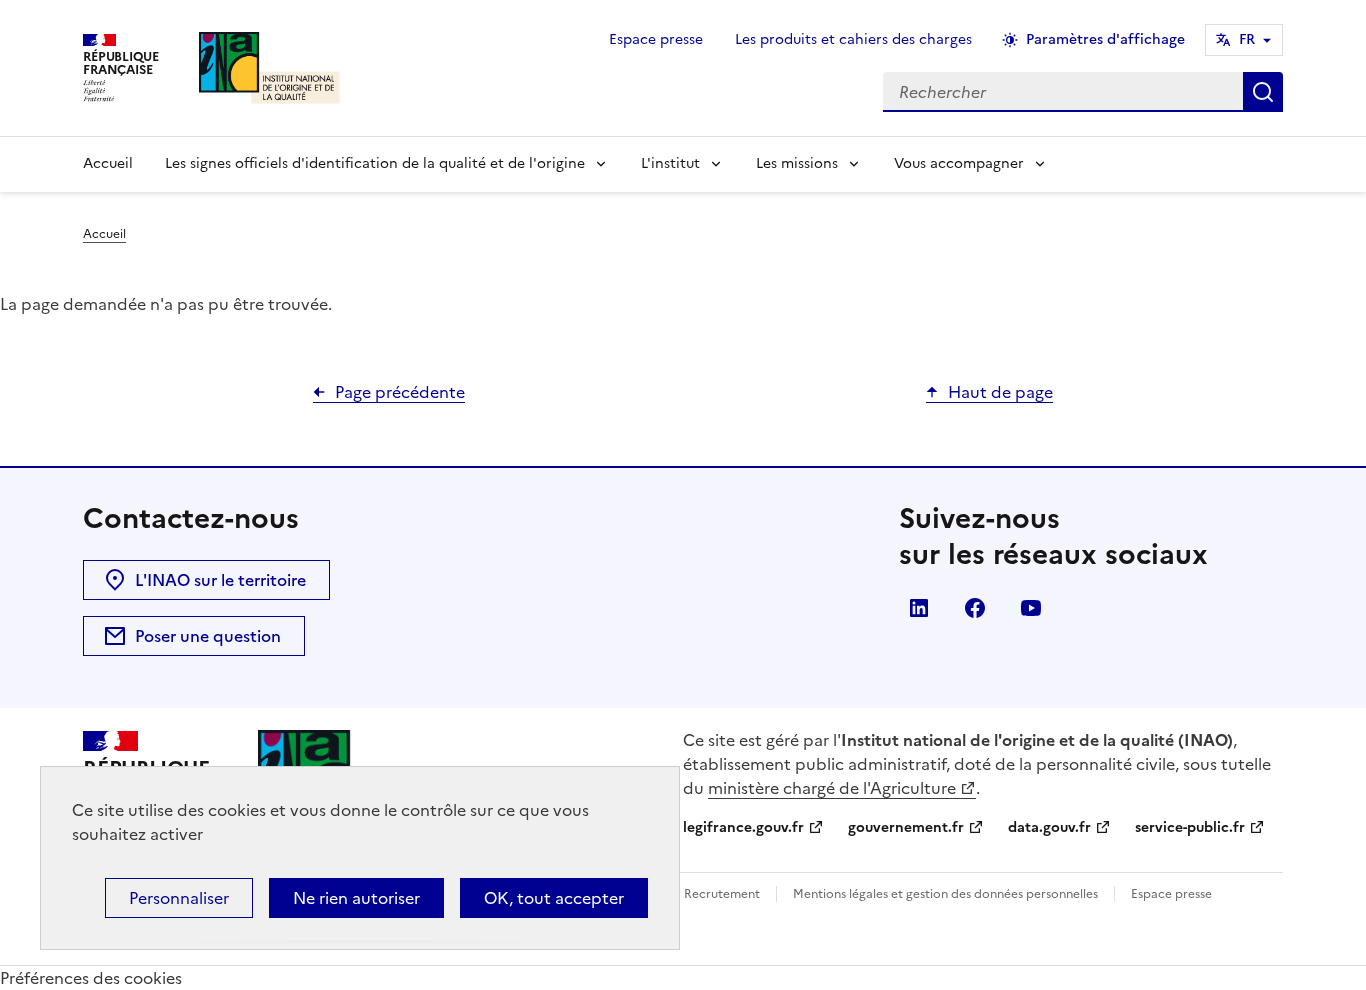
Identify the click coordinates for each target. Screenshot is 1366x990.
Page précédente (400, 392)
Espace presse (656, 39)
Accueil (108, 163)
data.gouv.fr (1049, 827)
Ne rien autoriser (356, 898)
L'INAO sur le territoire (220, 580)
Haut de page (1000, 392)
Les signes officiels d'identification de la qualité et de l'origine (375, 163)
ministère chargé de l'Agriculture (832, 788)
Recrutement (722, 894)
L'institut (670, 163)
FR (1247, 39)
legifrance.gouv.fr (743, 827)
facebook (975, 608)
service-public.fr (1190, 827)
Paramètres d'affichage (1105, 39)
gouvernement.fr (906, 827)
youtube (1031, 608)
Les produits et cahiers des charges (853, 39)
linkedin (919, 608)
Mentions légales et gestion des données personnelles (945, 894)
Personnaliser (179, 898)
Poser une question (208, 636)
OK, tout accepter (554, 898)
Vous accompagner (959, 163)
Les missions (797, 163)
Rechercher (1263, 92)
